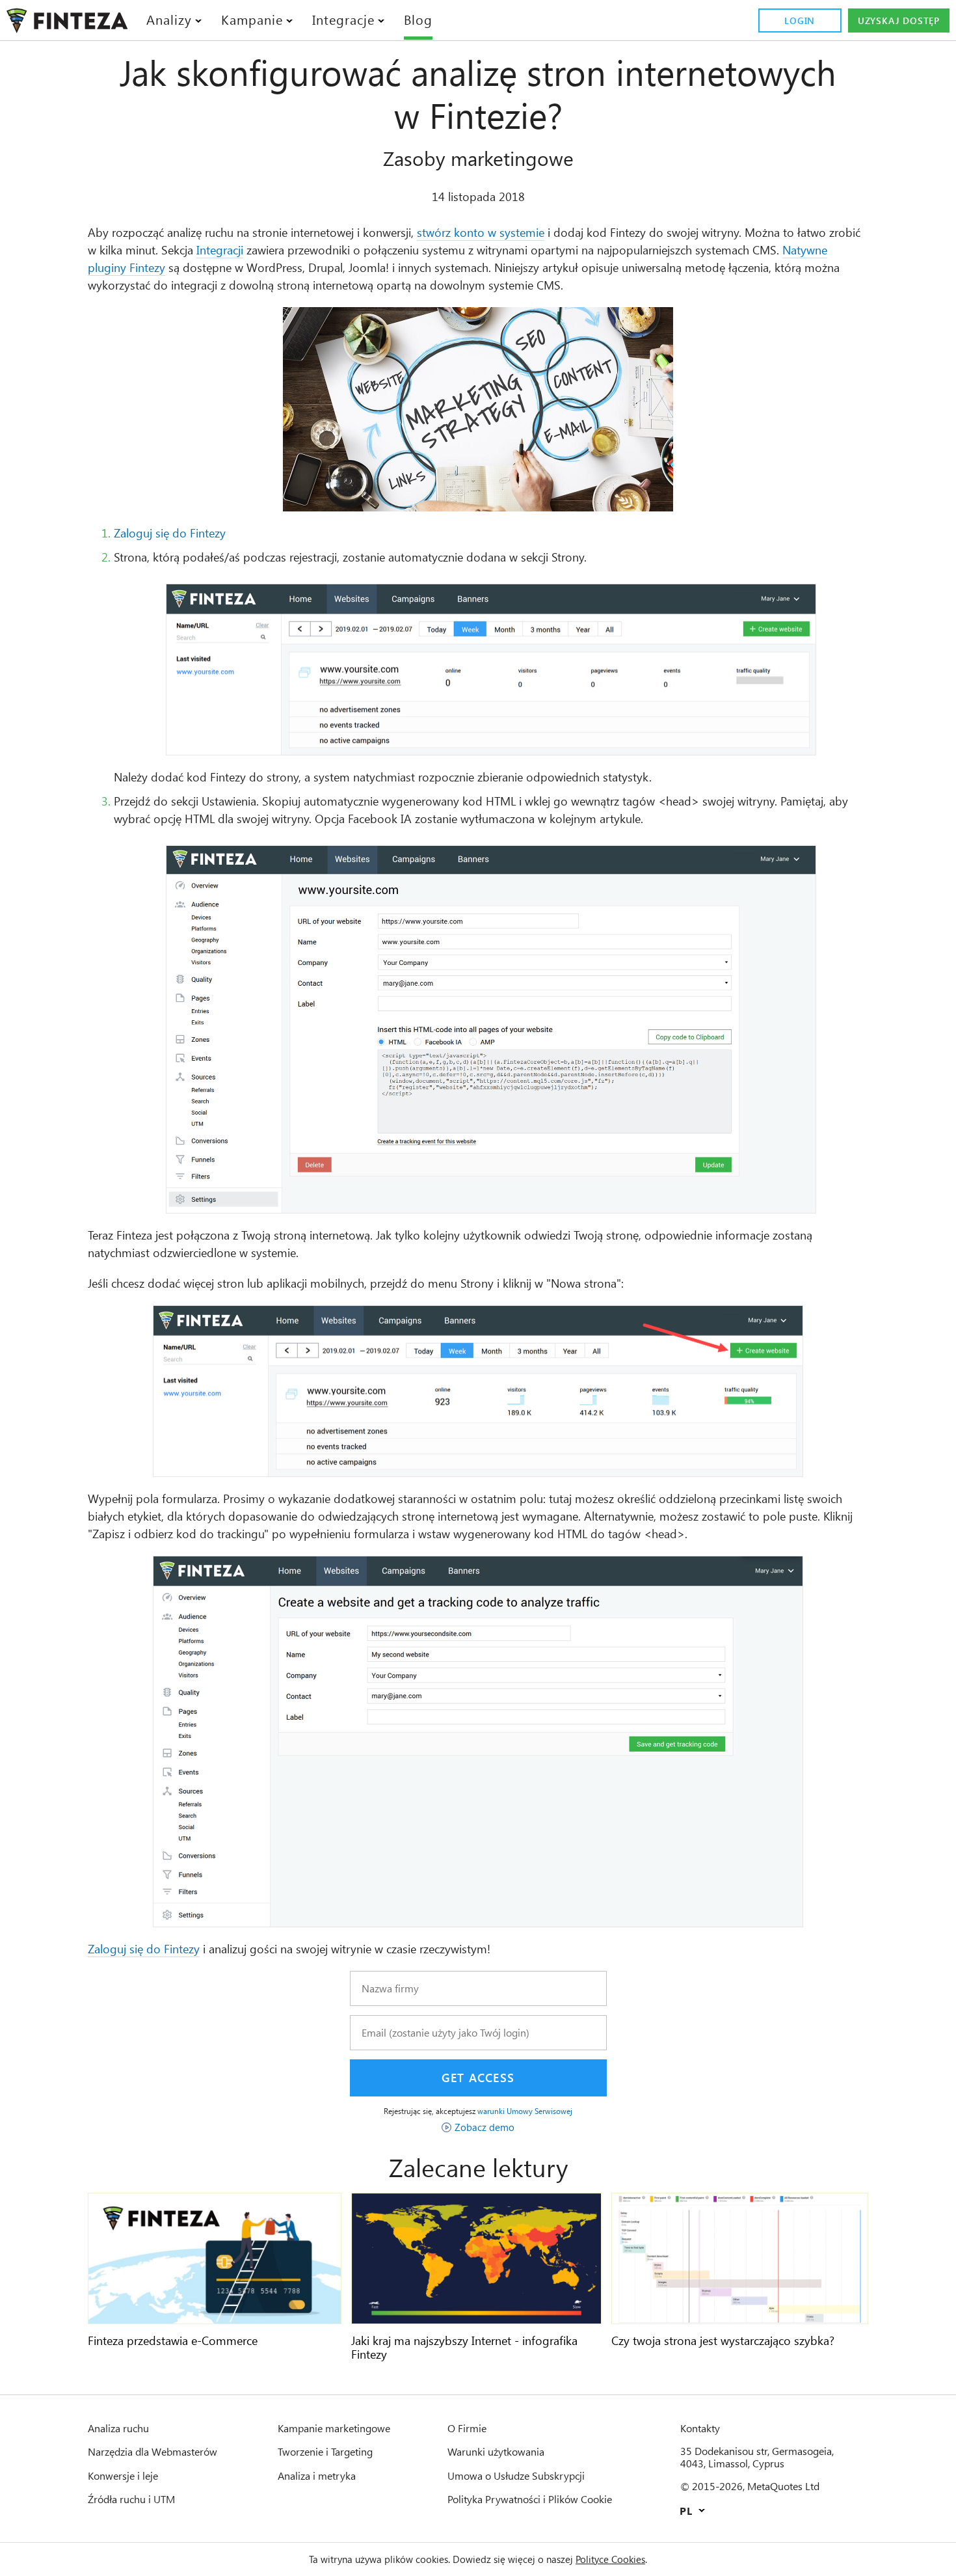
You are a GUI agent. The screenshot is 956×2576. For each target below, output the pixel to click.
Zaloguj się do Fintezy (170, 533)
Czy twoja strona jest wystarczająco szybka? (723, 2340)
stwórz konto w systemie (481, 232)
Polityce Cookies (610, 2559)
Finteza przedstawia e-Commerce (173, 2340)
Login (800, 20)
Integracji (220, 250)
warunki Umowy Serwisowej (525, 2111)
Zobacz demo (485, 2127)
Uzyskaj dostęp (899, 20)
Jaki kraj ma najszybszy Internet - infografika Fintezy (464, 2348)
